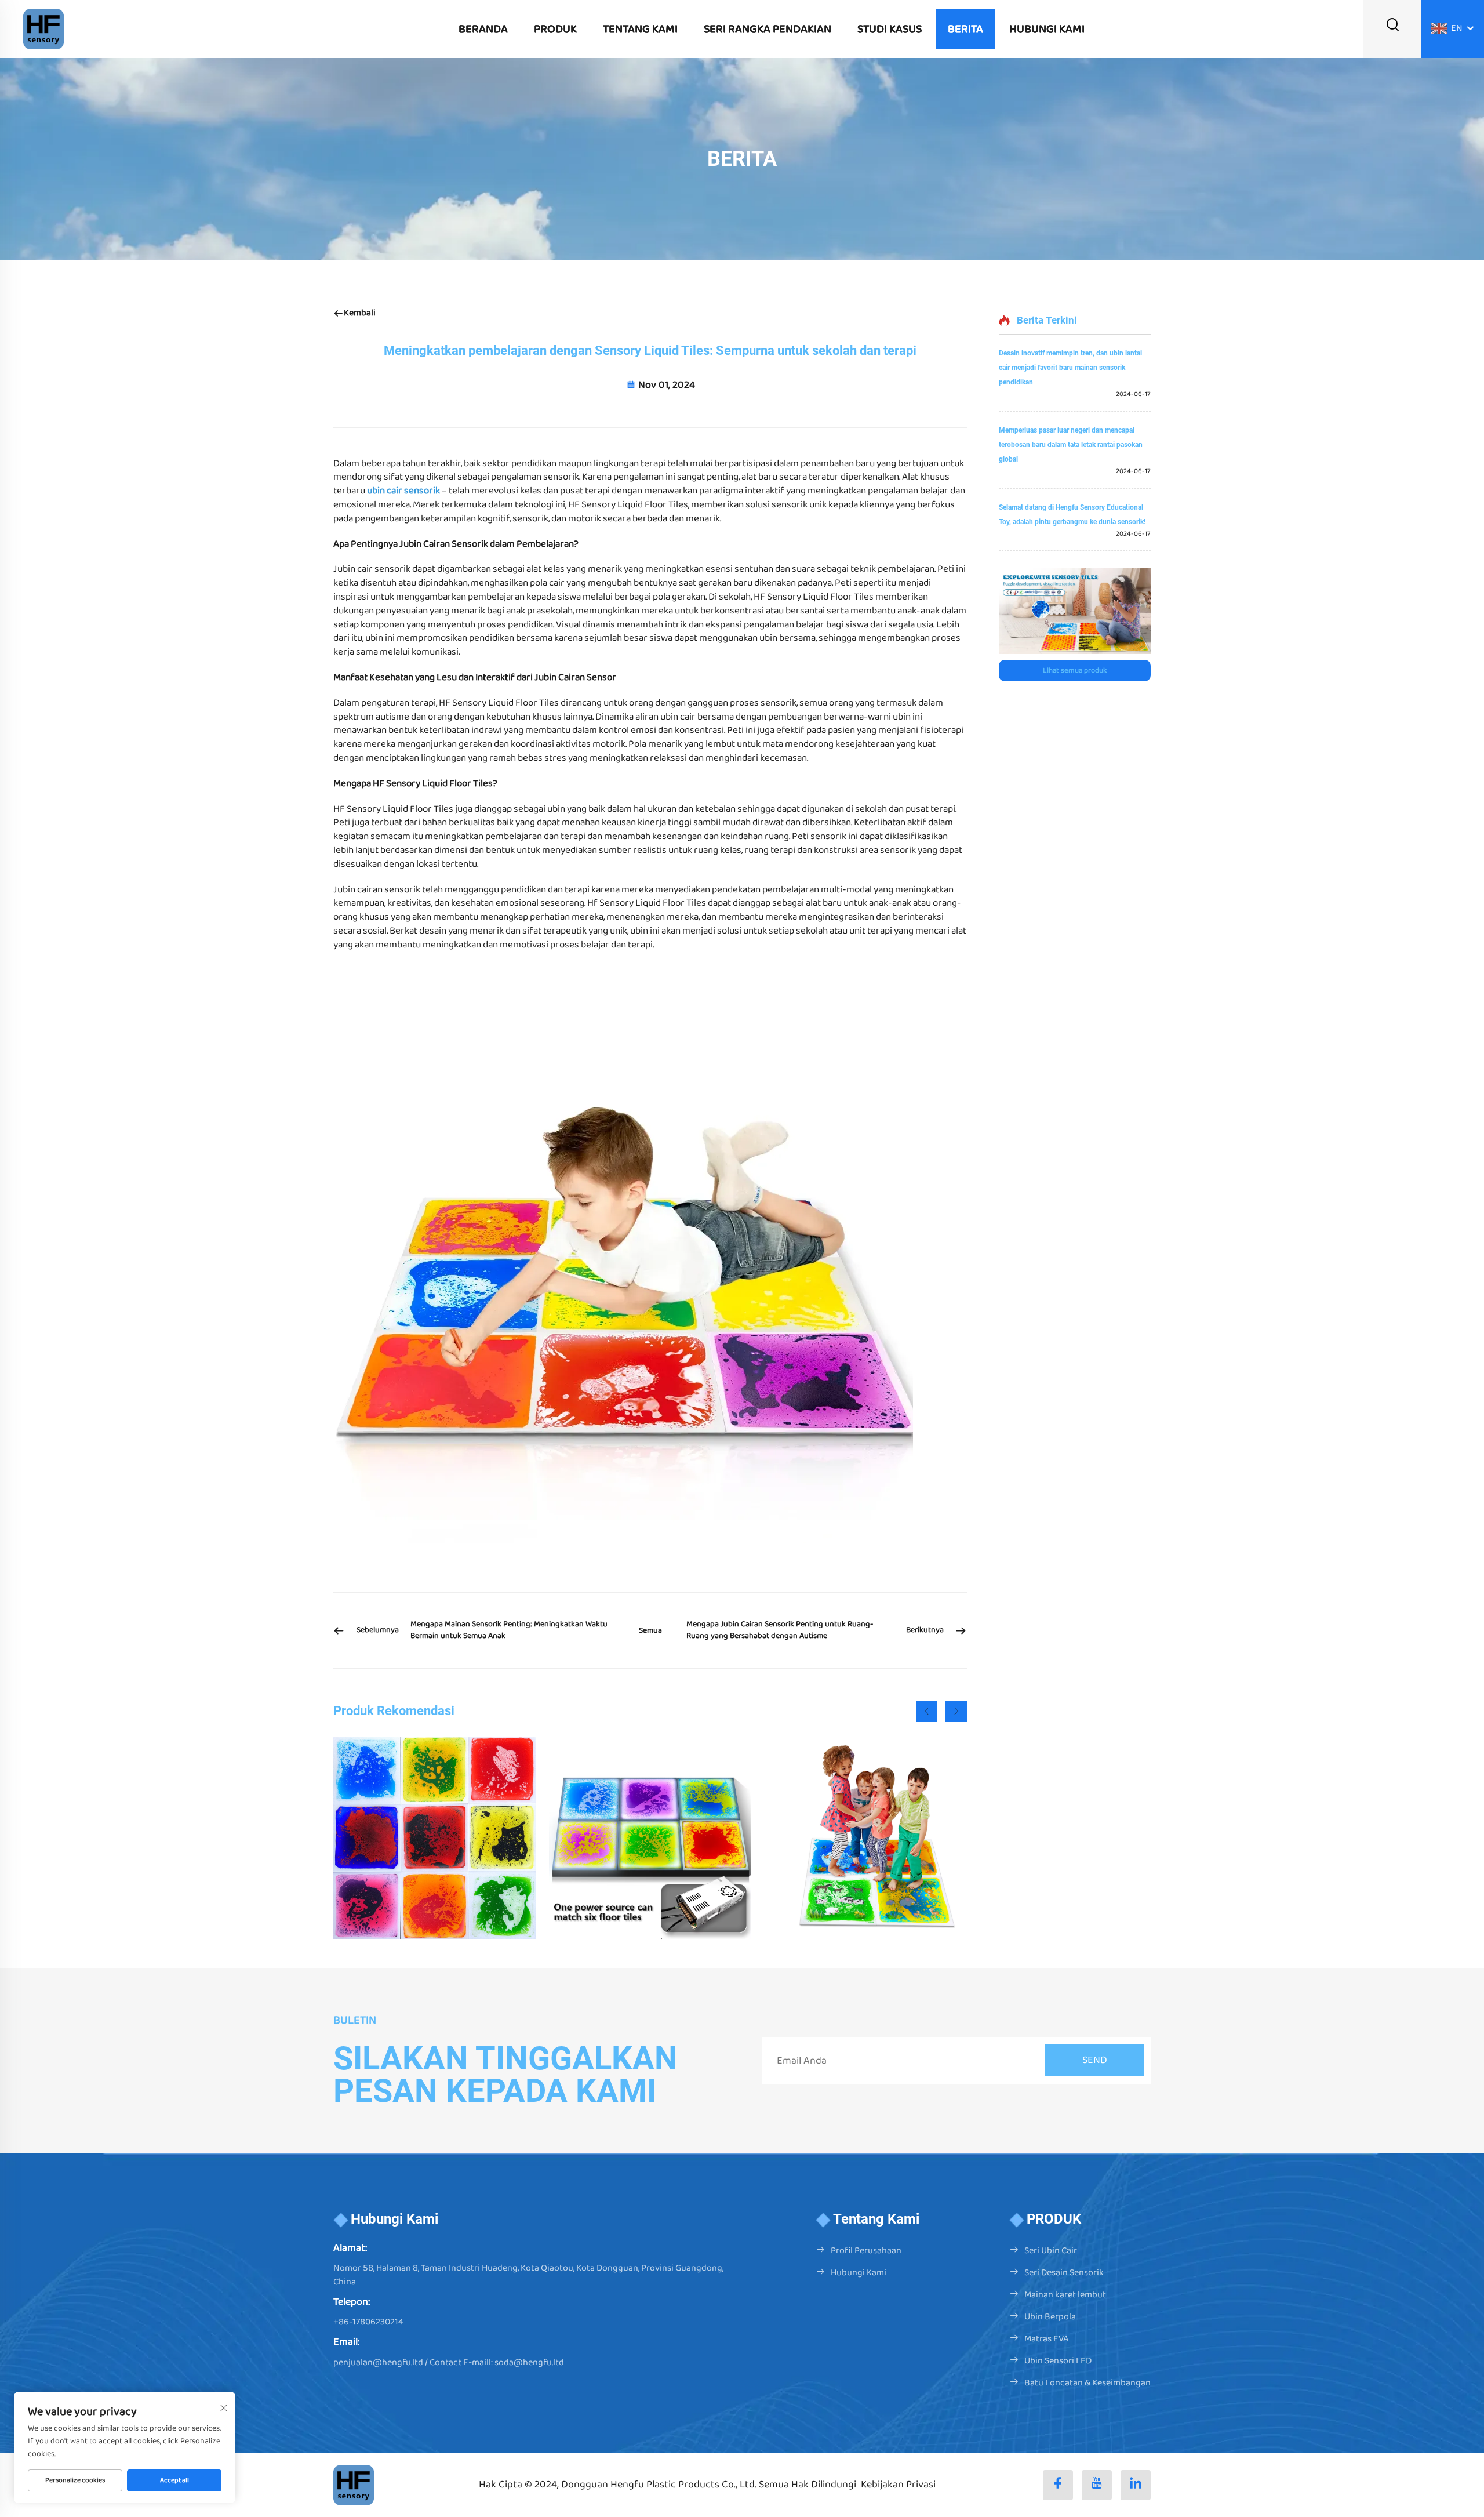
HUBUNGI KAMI (1047, 29)
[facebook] (1058, 2485)
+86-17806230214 (368, 2322)
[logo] (43, 29)
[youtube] (1097, 2485)
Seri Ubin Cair (1051, 2251)
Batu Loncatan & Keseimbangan (1087, 2383)
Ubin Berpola (1050, 2317)
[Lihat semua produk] (1075, 611)
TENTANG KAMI (640, 29)
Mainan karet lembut (1065, 2295)
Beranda (483, 29)
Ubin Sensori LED (1058, 2361)
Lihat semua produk (1075, 671)
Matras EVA (1046, 2339)
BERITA (965, 29)
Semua (650, 1630)
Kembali (360, 313)
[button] (927, 1711)
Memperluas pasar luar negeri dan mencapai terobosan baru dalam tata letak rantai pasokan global (1071, 445)
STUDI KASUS (890, 29)
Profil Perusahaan (866, 2251)
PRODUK (555, 29)
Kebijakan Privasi (898, 2485)
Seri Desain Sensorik (1064, 2273)
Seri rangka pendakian (768, 29)
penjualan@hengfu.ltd (378, 2362)
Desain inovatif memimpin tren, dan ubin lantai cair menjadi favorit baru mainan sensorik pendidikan (1070, 368)
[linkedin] (1136, 2485)
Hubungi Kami (859, 2273)
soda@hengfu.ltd (529, 2362)
